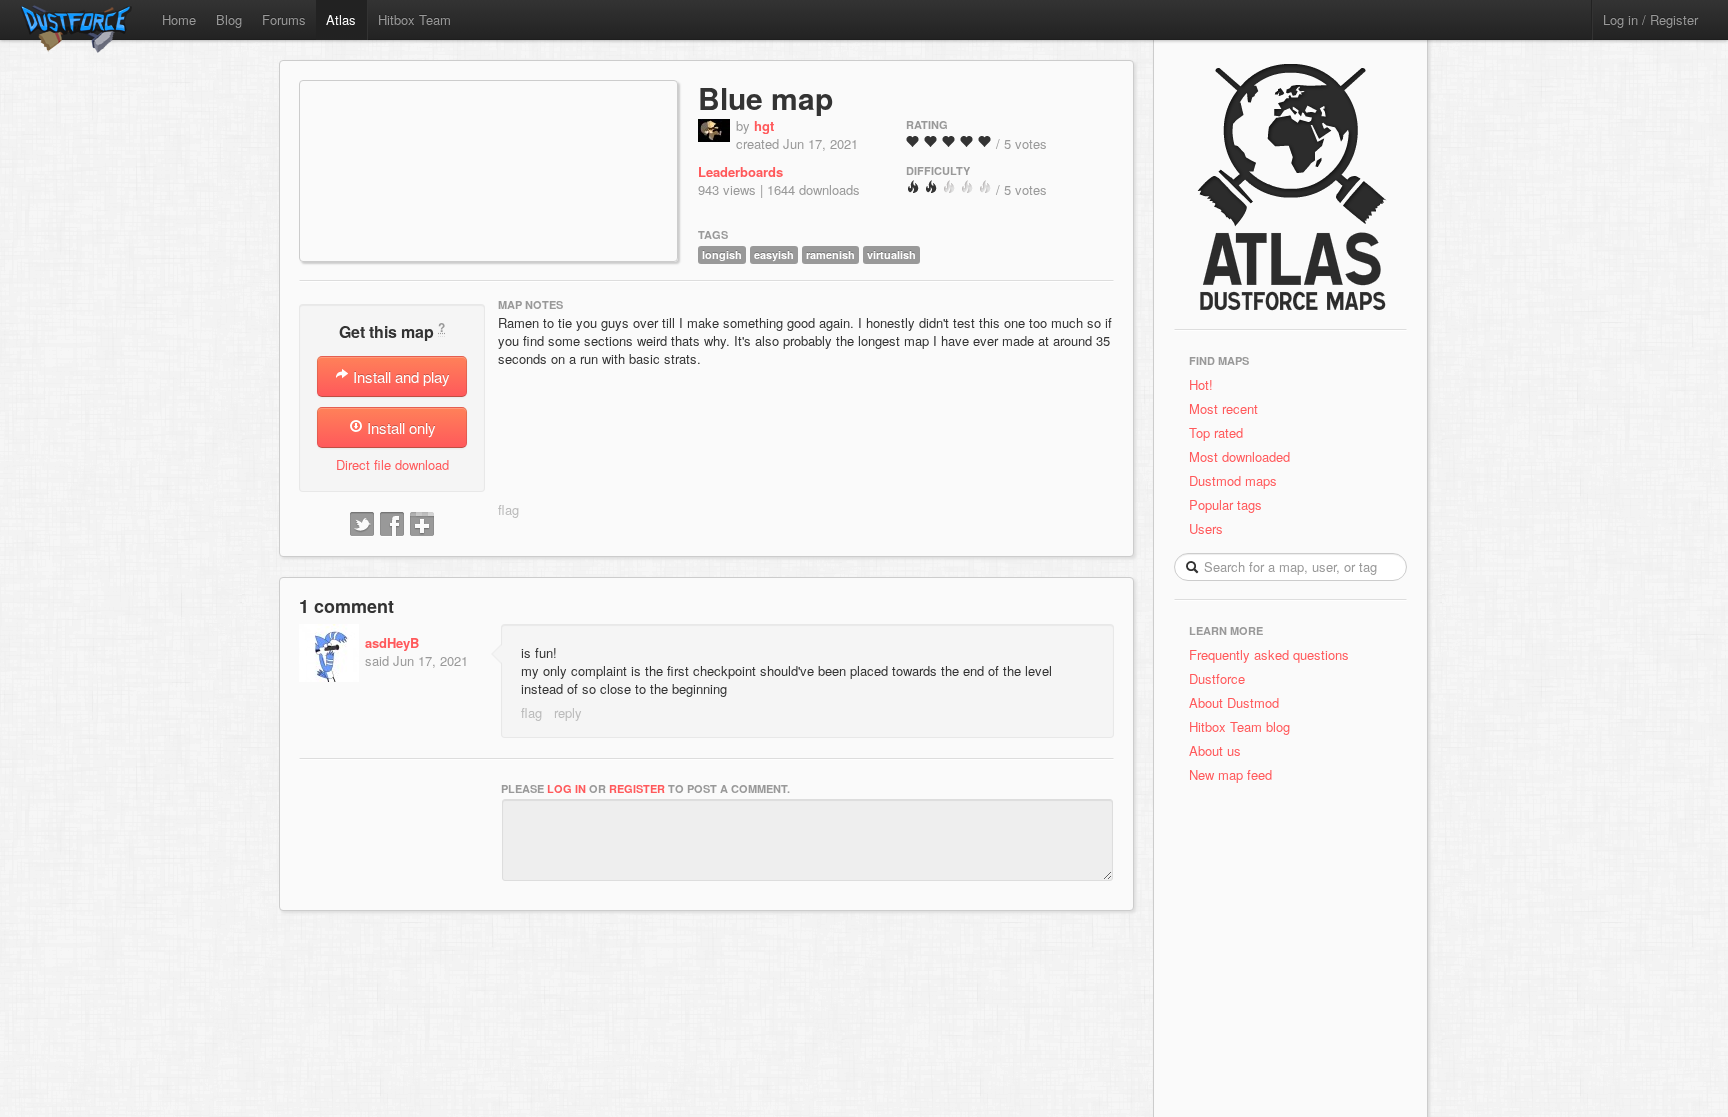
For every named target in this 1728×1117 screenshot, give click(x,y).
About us (1215, 750)
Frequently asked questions (1269, 654)
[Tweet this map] (362, 525)
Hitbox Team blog (1239, 726)
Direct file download (392, 464)
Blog (229, 19)
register (637, 788)
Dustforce (1217, 678)
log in (566, 788)
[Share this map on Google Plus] (422, 525)
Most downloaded (1239, 456)
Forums (284, 19)
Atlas (341, 19)
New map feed (1234, 774)
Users (1206, 528)
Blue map (765, 97)
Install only (399, 427)
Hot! (1201, 384)
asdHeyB (392, 642)
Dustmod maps (1233, 480)
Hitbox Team (414, 19)
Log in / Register (1650, 19)
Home (179, 19)
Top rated (1216, 432)
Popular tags (1225, 504)
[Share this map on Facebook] (392, 525)
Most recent (1223, 408)
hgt (764, 125)
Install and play (399, 376)
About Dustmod (1234, 702)
